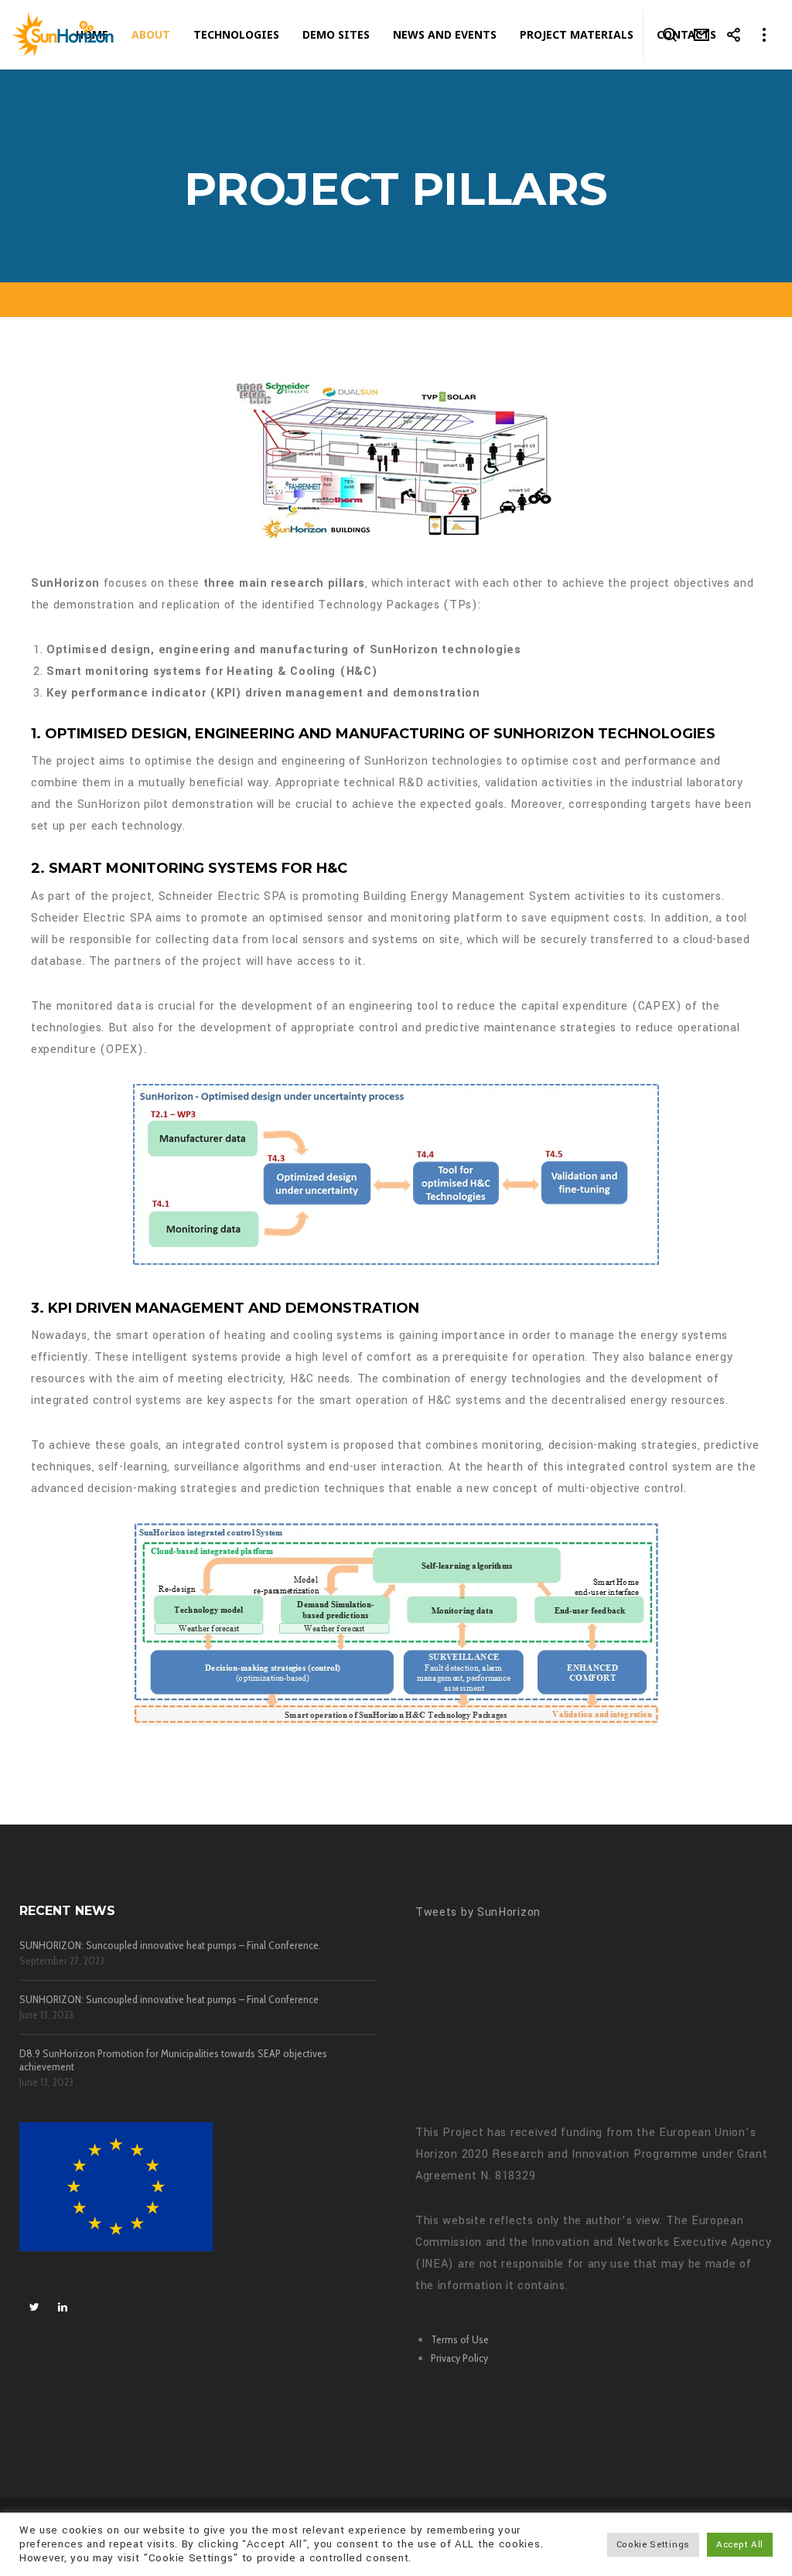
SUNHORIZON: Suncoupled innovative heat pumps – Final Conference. (170, 1946)
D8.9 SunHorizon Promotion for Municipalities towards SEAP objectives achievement (173, 2060)
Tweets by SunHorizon (478, 1912)
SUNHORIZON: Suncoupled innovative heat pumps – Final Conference (169, 2000)
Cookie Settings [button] (654, 2545)
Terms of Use (460, 2339)
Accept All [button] (740, 2545)
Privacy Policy (459, 2358)
